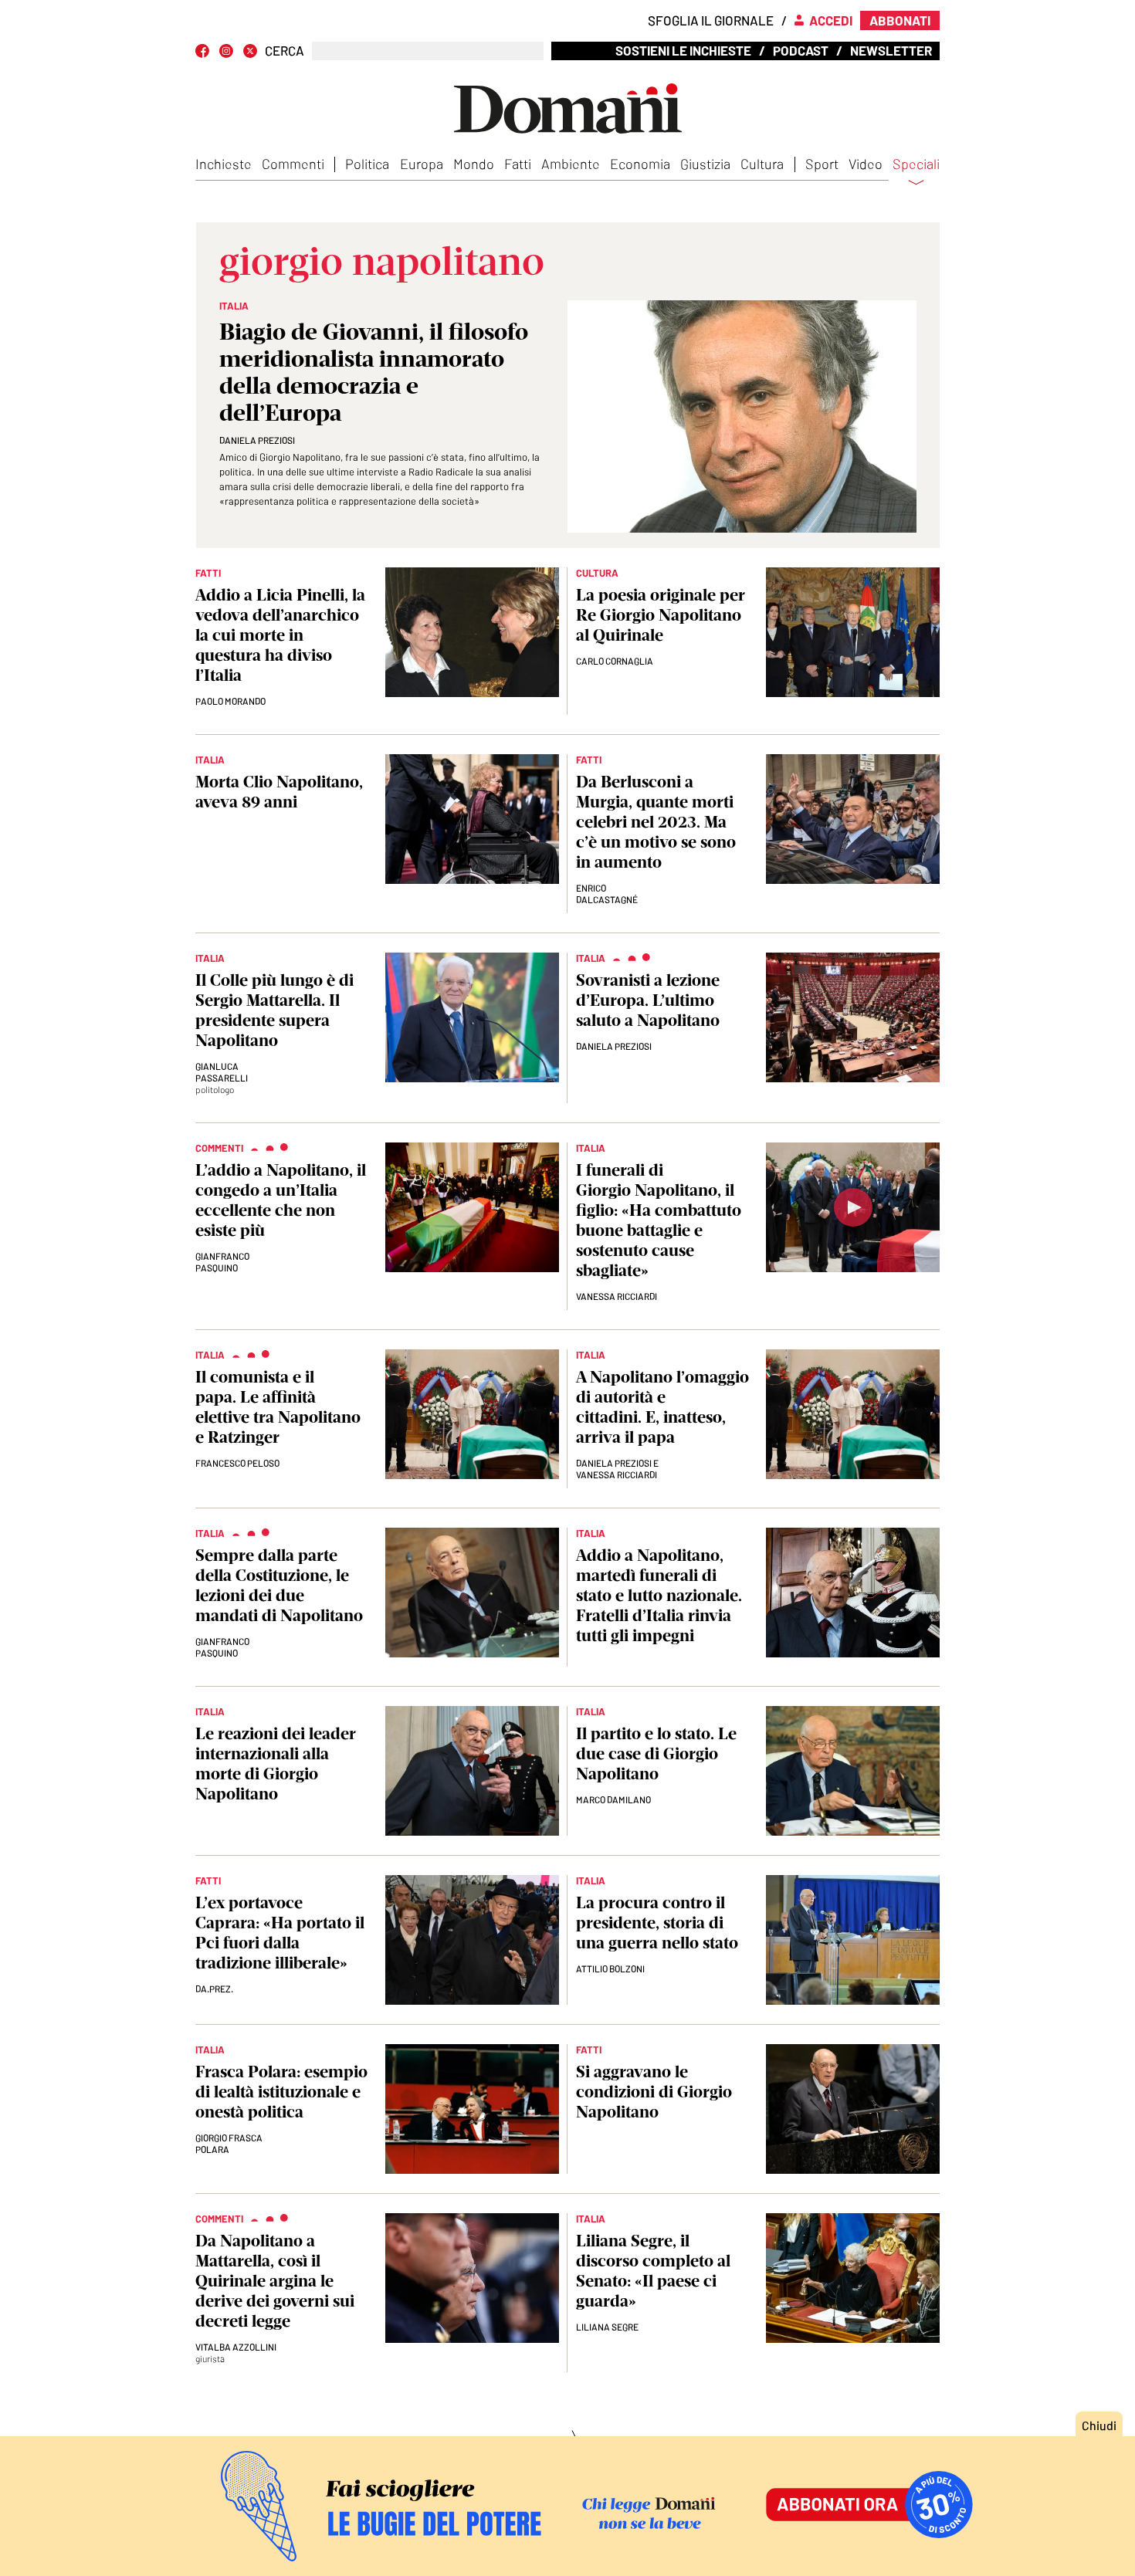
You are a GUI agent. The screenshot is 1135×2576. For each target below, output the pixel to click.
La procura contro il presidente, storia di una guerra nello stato (657, 1923)
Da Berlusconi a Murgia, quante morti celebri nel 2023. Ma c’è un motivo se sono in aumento (656, 822)
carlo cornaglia (615, 661)
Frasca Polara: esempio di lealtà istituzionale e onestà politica (281, 2092)
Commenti (293, 164)
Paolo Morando (230, 701)
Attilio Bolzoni (610, 1968)
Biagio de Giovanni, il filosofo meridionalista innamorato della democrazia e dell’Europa (374, 372)
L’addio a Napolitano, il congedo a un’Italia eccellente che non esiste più (281, 1200)
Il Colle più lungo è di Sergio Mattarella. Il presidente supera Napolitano (274, 1010)
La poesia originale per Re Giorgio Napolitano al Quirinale (661, 615)
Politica (367, 164)
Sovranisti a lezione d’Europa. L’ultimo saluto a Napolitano (648, 1000)
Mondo (474, 164)
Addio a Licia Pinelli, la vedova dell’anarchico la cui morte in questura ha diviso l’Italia (280, 635)
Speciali (916, 164)
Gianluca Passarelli (222, 1072)
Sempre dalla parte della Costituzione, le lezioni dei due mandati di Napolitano (279, 1585)
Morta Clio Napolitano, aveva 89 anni (279, 792)
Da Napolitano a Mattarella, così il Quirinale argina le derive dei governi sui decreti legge (275, 2281)
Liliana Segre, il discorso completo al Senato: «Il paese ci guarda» (653, 2271)
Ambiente (571, 164)
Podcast (801, 50)
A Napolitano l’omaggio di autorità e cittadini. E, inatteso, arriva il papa (662, 1407)
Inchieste (224, 164)
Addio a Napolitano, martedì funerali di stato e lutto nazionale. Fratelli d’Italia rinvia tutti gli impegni (659, 1595)
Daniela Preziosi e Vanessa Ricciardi (617, 1469)
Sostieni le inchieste (683, 50)
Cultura (762, 164)
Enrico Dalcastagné (607, 894)
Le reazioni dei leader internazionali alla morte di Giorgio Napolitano (276, 1764)
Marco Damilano (613, 1799)
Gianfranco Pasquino (222, 1262)
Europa (422, 164)
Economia (640, 164)
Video (866, 164)
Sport (822, 164)
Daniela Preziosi (257, 440)
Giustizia (705, 164)
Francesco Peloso (237, 1463)
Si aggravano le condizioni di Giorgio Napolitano (654, 2092)
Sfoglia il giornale (711, 20)
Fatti (518, 164)
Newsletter (891, 50)
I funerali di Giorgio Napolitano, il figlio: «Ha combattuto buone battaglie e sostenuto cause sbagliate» (659, 1220)
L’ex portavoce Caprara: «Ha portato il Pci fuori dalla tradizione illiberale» (280, 1933)
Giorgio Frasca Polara (229, 2143)
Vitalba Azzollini (236, 2347)
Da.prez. (214, 1989)
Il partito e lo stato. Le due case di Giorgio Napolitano (656, 1753)
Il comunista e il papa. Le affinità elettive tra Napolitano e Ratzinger (278, 1407)
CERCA (285, 51)
